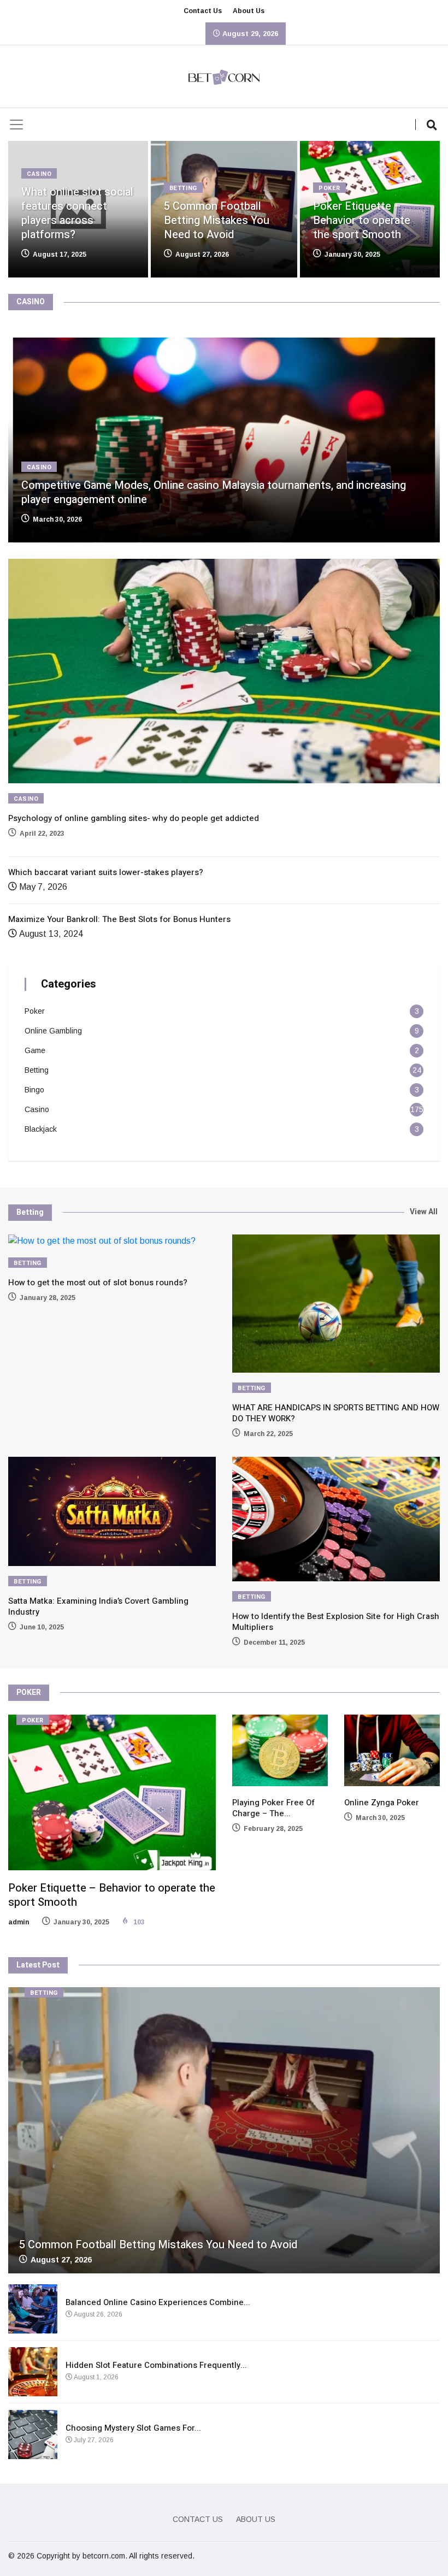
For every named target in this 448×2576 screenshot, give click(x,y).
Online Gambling (53, 1031)
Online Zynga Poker (382, 1803)
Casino (39, 174)
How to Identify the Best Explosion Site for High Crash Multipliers (336, 1622)
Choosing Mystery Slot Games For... (133, 2428)
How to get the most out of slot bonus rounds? (98, 1283)
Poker (329, 188)
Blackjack (41, 1129)
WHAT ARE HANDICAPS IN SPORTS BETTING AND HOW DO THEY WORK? (336, 1413)
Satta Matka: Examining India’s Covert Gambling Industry (98, 1606)
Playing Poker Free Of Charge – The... (273, 1808)
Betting (183, 188)
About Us (249, 11)
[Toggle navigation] (16, 125)
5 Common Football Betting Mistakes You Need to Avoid (217, 220)
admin (19, 1922)
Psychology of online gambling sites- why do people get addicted (134, 818)
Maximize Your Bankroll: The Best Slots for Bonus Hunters (119, 919)
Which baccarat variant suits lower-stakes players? (106, 872)
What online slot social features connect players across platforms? (77, 213)
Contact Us (203, 11)
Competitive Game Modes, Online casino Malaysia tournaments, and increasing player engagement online (214, 492)
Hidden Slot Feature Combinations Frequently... (156, 2365)
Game (35, 1050)
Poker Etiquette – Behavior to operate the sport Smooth (362, 220)
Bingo (34, 1090)
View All (424, 1212)
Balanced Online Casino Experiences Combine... (158, 2302)
